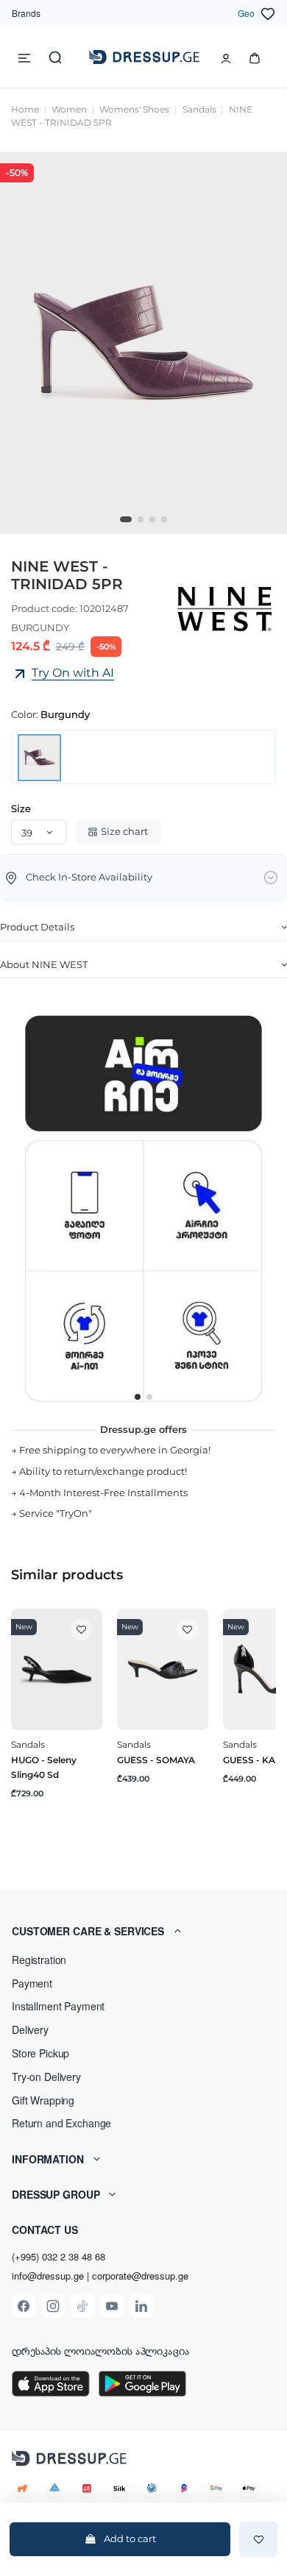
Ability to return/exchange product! (103, 1471)
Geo (246, 13)
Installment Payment (58, 2006)
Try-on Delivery (46, 2077)
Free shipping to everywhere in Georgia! (115, 1450)
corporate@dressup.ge (140, 2276)
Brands (26, 13)
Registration (39, 1960)
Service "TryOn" (56, 1513)
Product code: (44, 608)
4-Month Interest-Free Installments (103, 1492)
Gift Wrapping (43, 2100)
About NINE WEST (44, 964)
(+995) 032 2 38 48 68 (59, 2256)
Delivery (30, 2029)
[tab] (143, 928)
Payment (32, 1983)
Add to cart (130, 2538)
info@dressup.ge (48, 2276)
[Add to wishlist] (258, 2539)
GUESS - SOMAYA (156, 1760)
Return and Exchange (61, 2123)
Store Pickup (40, 2053)
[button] (143, 1931)
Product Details (37, 927)
